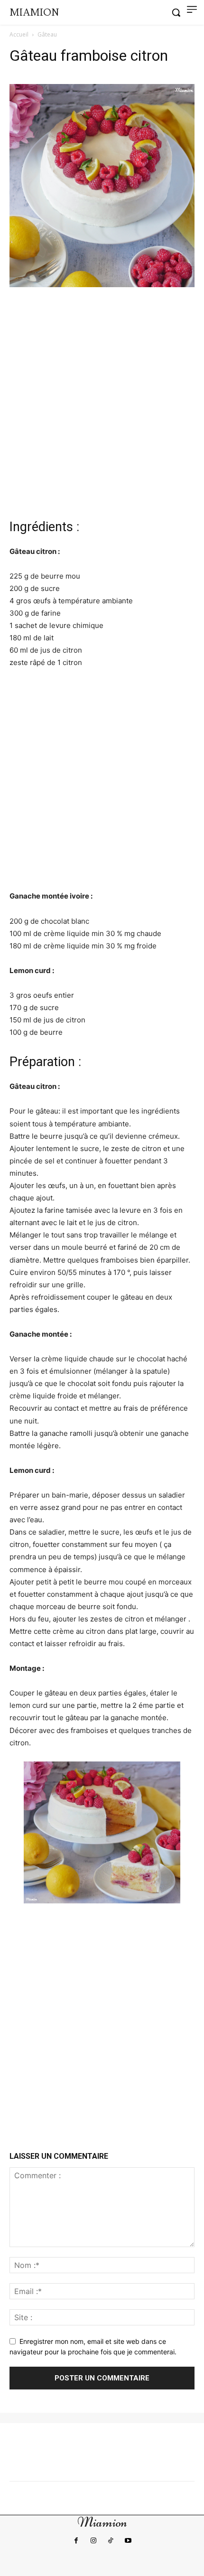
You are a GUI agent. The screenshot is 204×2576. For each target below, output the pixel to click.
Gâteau (47, 34)
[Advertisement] (102, 402)
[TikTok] (111, 2541)
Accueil (19, 34)
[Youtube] (128, 2541)
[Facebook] (76, 2541)
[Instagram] (93, 2541)
